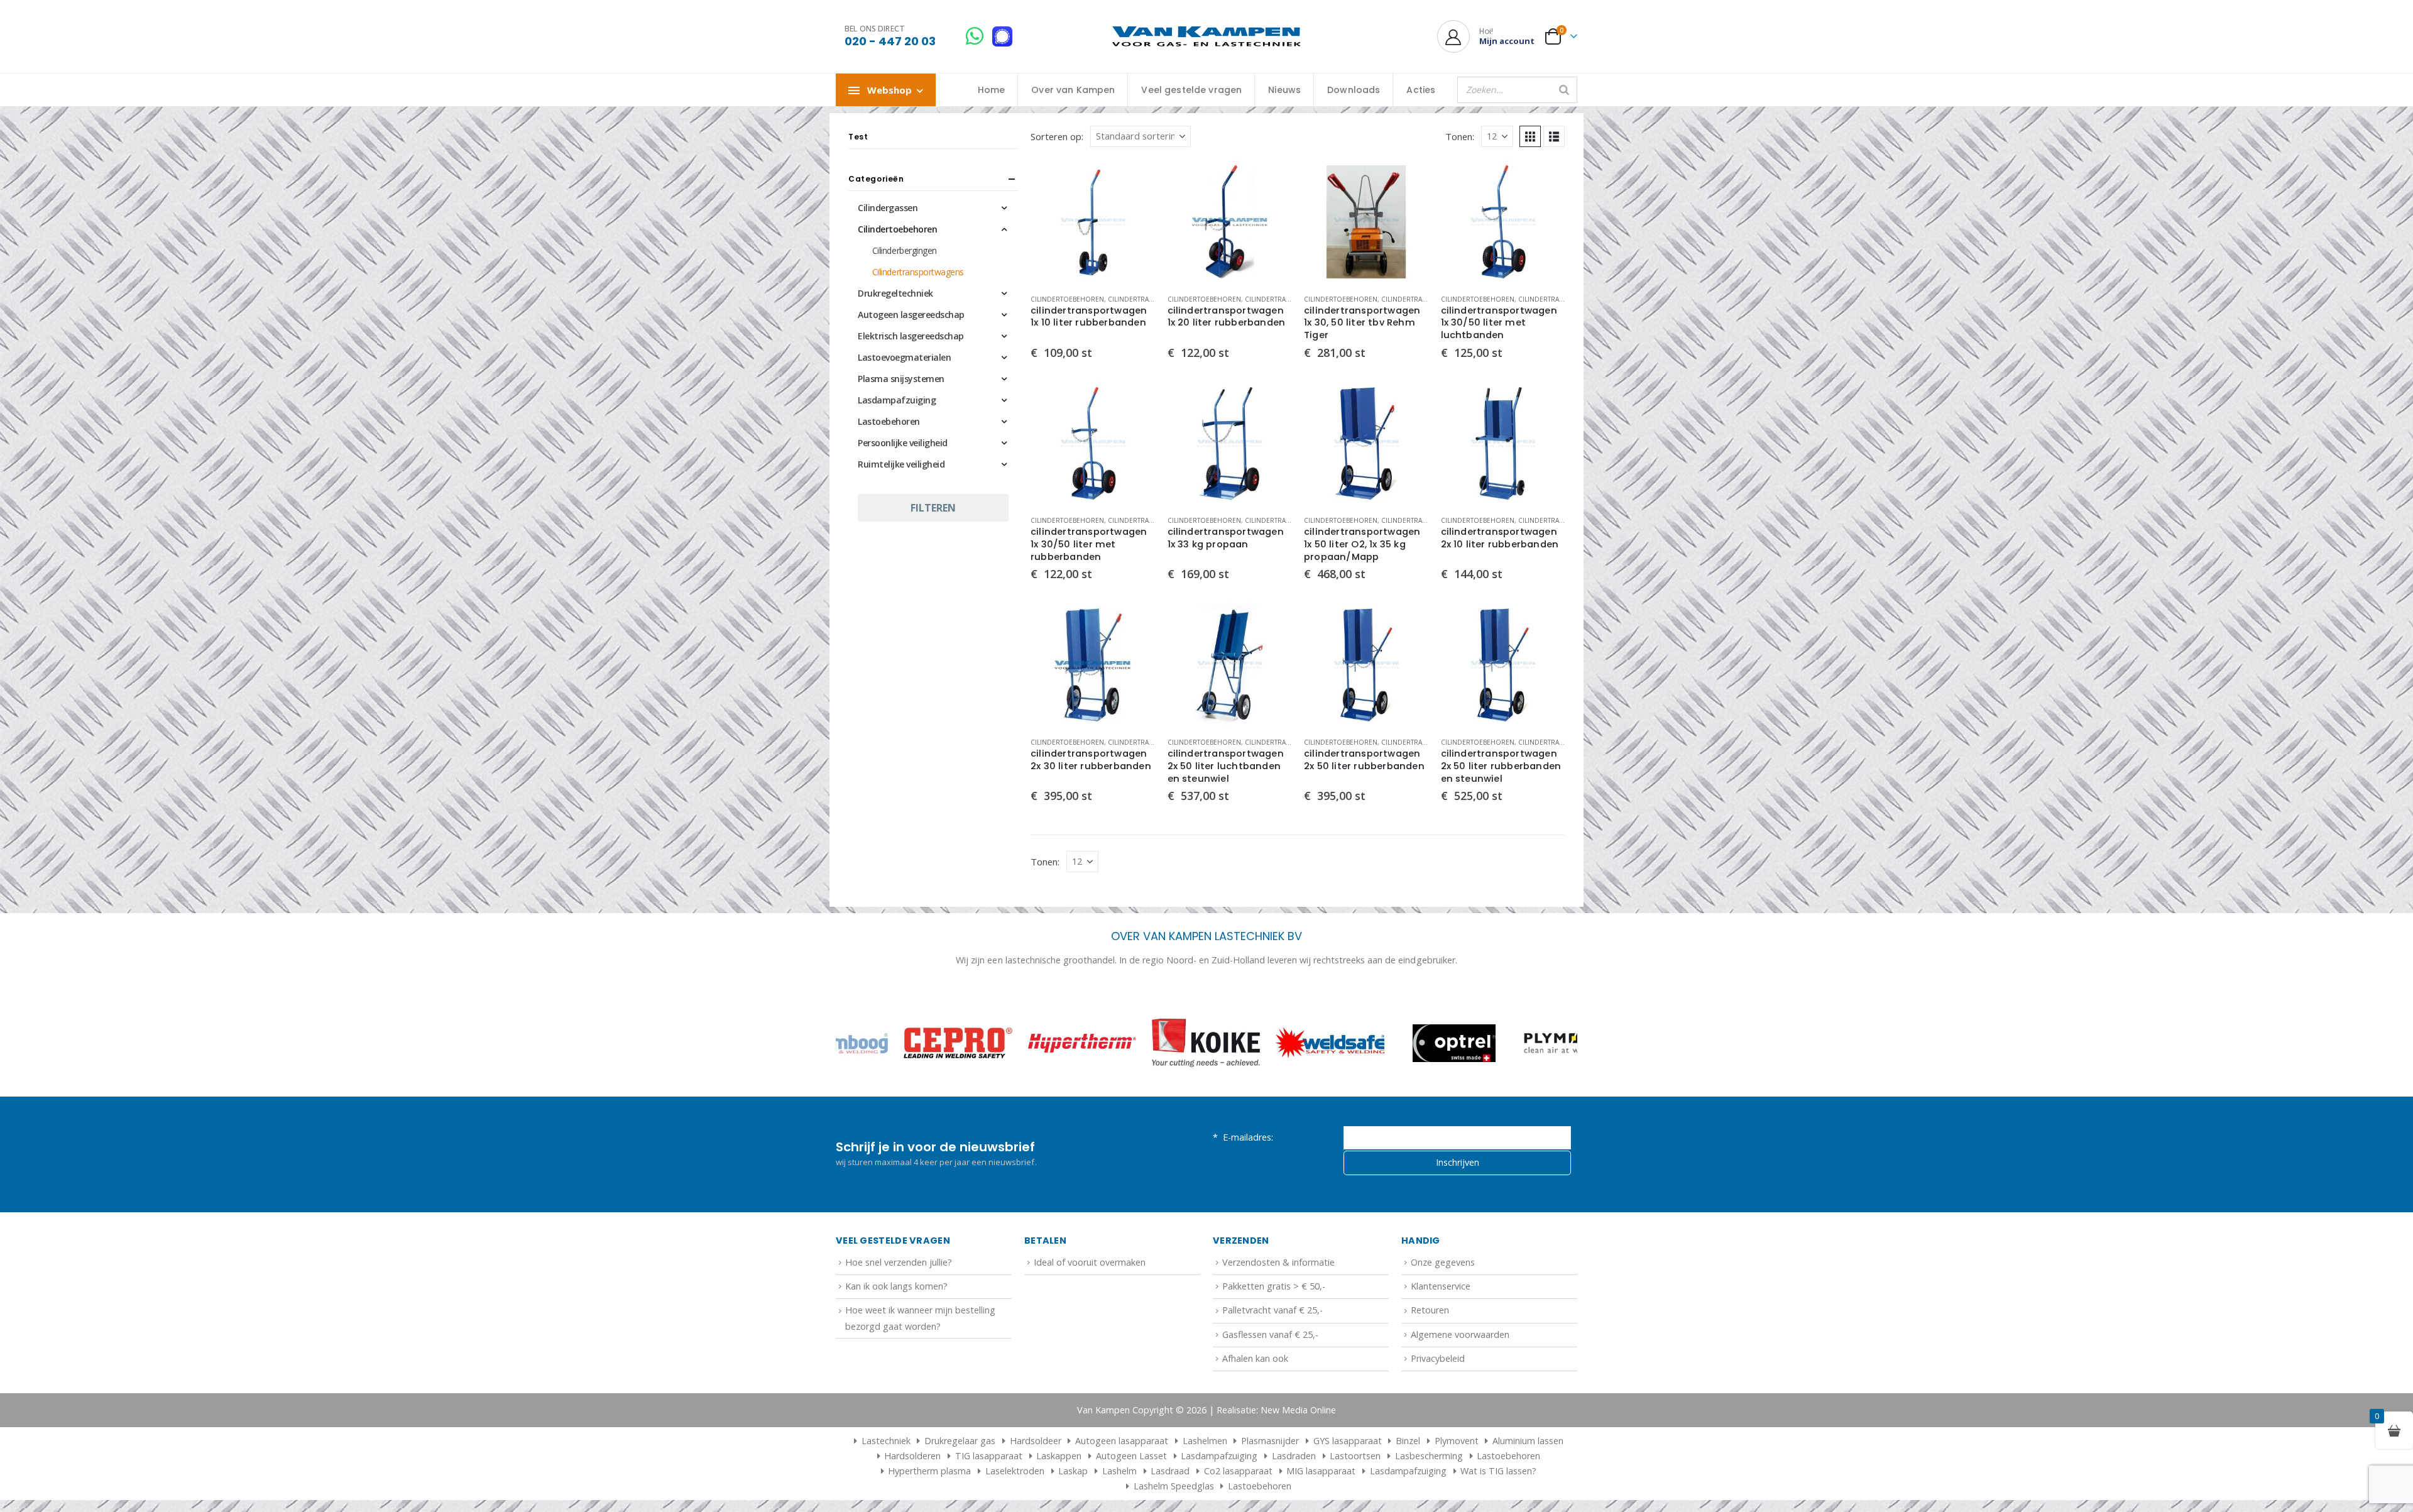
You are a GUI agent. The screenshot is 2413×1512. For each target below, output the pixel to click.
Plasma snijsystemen (901, 379)
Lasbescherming (1429, 1468)
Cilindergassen (888, 208)
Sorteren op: (1057, 136)
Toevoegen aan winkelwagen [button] (1134, 180)
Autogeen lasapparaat (1122, 1453)
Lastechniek (886, 1453)
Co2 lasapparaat (1238, 1483)
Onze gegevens (1443, 1275)
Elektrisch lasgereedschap (911, 336)
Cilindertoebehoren (1067, 299)
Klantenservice (1441, 1299)
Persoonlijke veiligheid (903, 443)
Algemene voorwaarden (1460, 1346)
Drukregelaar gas (960, 1453)
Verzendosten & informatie (1278, 1275)
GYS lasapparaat (1348, 1453)
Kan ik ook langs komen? (896, 1299)
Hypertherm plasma (929, 1483)
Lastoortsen (1355, 1468)
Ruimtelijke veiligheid (901, 464)
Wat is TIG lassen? (1498, 1483)
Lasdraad (1170, 1483)
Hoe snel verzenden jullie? (899, 1275)
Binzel (1408, 1453)
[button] (1530, 136)
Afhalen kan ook (1255, 1370)
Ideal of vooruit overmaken (1090, 1275)
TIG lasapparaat (989, 1468)
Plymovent (1457, 1453)
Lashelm (1119, 1483)
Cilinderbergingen (905, 250)
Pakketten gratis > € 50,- (1274, 1299)
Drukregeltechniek (895, 293)
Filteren (933, 508)
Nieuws (1284, 90)
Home (992, 90)
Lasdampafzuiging (897, 400)
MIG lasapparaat (1321, 1483)
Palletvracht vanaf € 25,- (1272, 1323)
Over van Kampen (1073, 90)
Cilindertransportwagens (918, 272)
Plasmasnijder (1270, 1453)
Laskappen (1059, 1468)
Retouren (1430, 1323)
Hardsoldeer (1036, 1453)
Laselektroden (1015, 1483)
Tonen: (1460, 136)
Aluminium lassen (1528, 1453)
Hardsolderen (912, 1468)
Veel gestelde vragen (1191, 90)
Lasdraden (1294, 1468)
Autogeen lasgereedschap (911, 315)
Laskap (1073, 1483)
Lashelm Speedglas (1174, 1498)
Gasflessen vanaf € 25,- (1270, 1346)
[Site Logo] (1206, 37)
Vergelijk (1134, 209)
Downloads (1354, 90)
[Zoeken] (1564, 90)
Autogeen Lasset (1131, 1468)
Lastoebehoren (889, 421)
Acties (1421, 90)
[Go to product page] (1093, 222)
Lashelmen (1205, 1453)
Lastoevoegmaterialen (904, 357)
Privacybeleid (1438, 1370)
